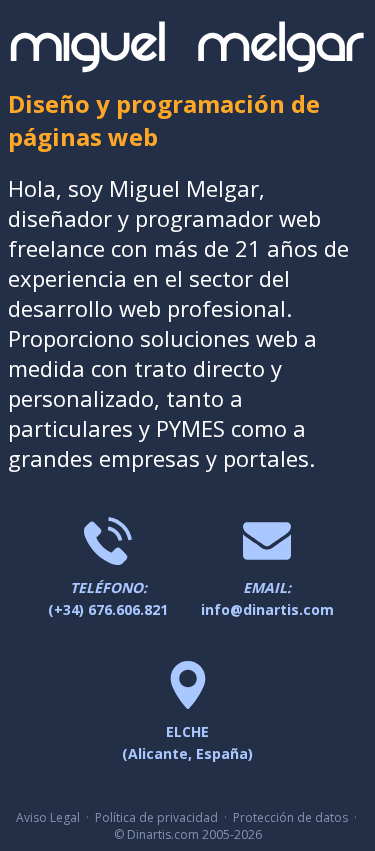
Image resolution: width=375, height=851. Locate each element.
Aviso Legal (48, 817)
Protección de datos (290, 817)
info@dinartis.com (267, 598)
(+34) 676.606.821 (108, 598)
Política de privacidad (156, 817)
